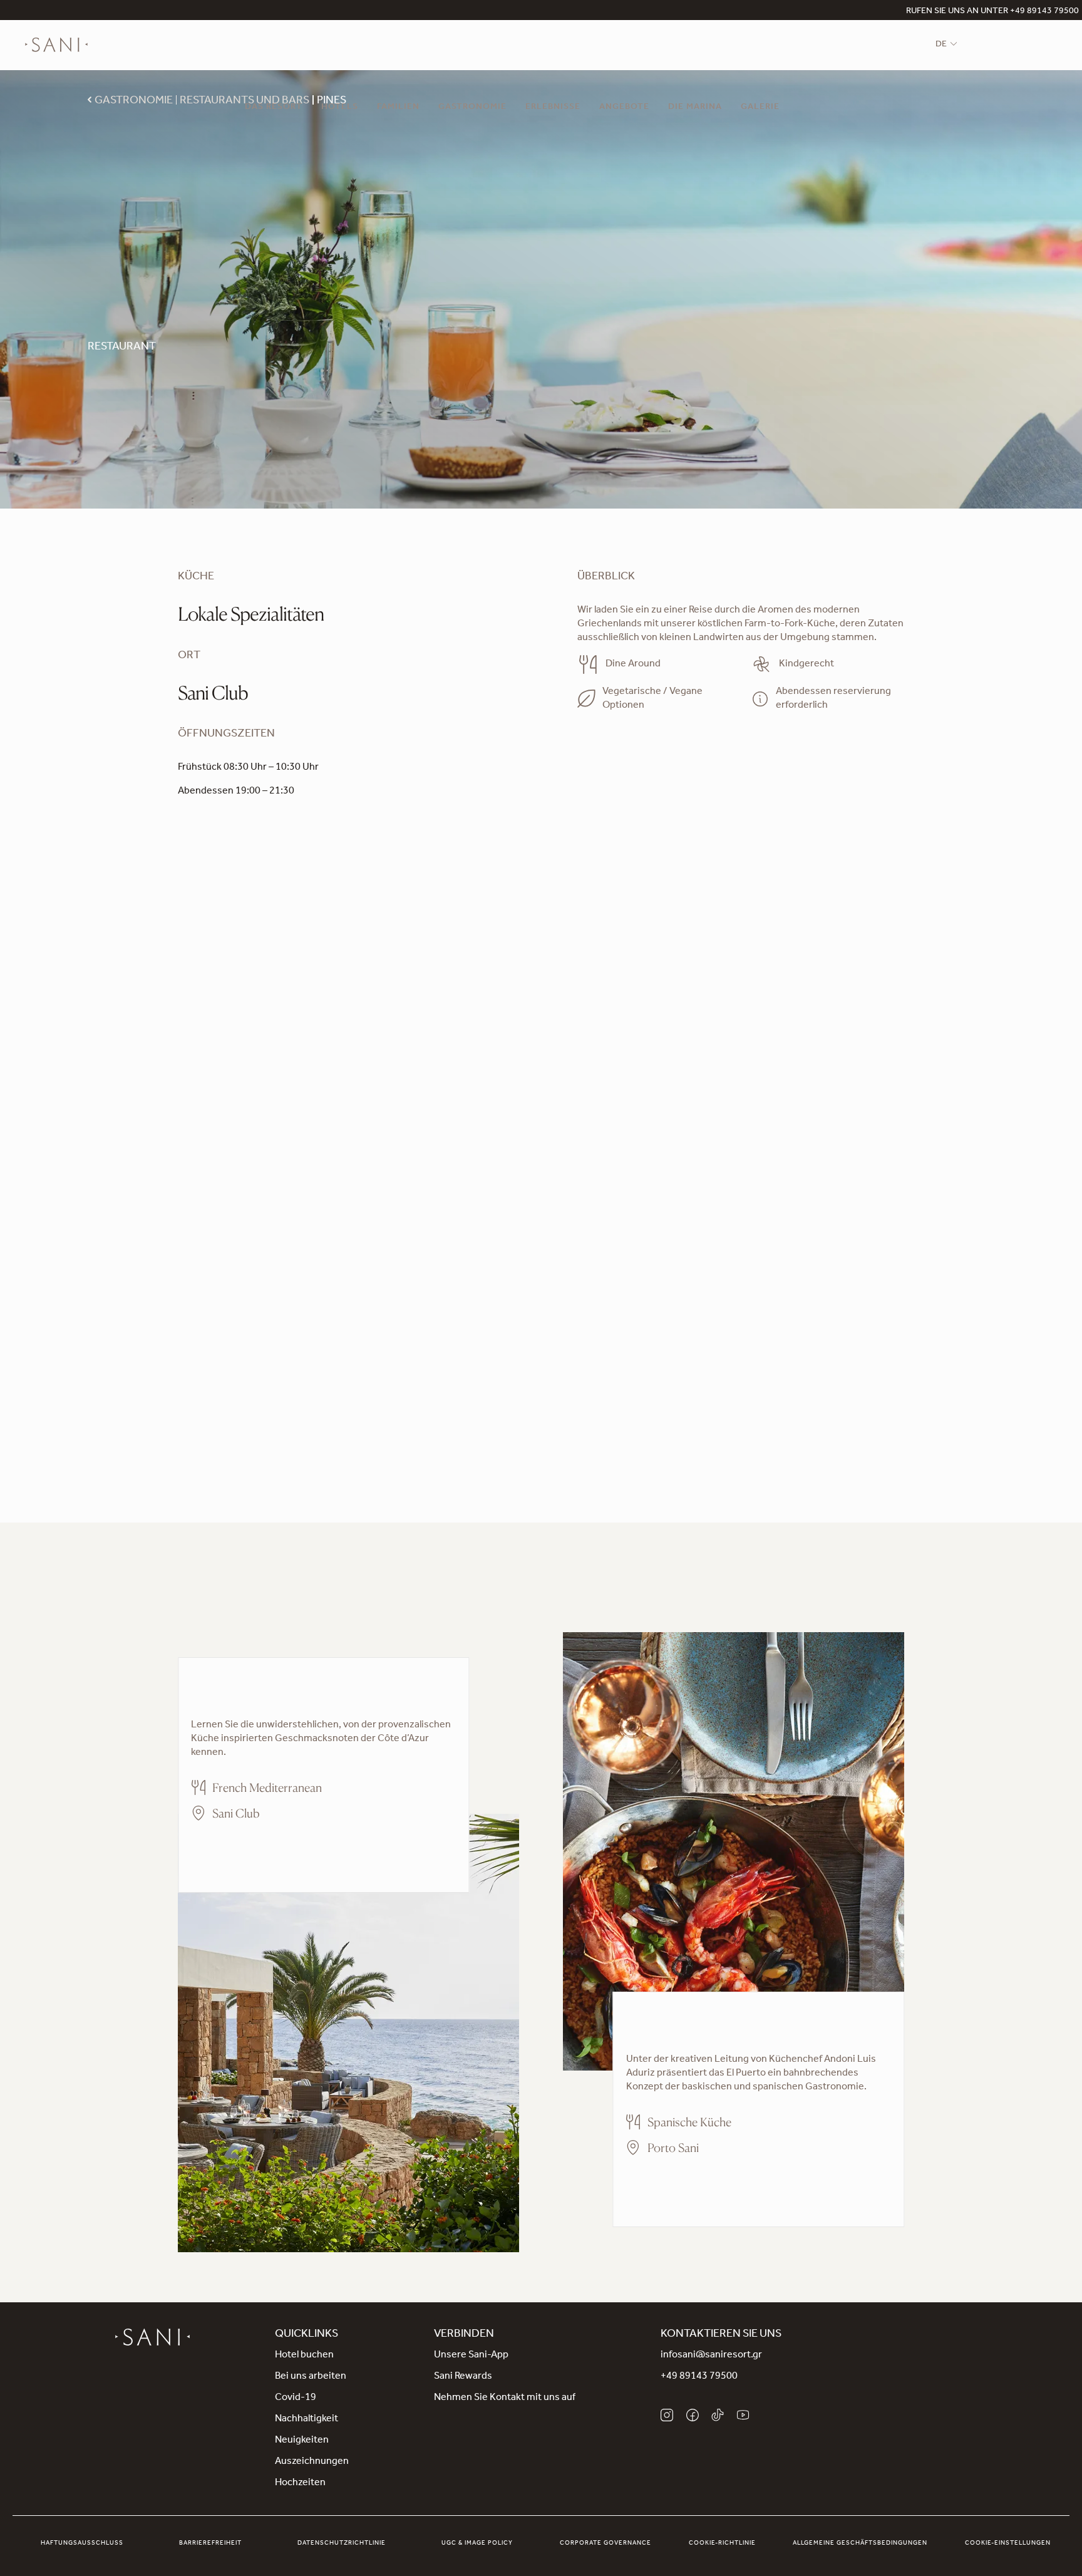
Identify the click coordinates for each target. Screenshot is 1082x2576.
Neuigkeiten (302, 2441)
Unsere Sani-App (471, 2356)
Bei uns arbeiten (311, 2377)
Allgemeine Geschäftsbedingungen (860, 2543)
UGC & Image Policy (477, 2543)
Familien (398, 108)
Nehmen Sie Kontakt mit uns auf (505, 2398)
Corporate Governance (605, 2543)
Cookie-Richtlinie (722, 2543)
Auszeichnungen (312, 2462)
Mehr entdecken (227, 1849)
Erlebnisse (553, 108)
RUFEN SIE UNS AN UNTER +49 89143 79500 (992, 12)
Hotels (340, 108)
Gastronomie (472, 108)
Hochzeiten (300, 2483)
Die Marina (695, 108)
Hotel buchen (304, 2356)
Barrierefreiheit (210, 2543)
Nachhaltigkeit (307, 2419)
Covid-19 (296, 2398)
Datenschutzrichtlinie (342, 2543)
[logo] (56, 45)
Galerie (760, 108)
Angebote (624, 108)
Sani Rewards (463, 2377)
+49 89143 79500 (699, 2377)
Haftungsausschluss (82, 2543)
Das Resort (274, 108)
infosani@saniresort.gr (711, 2356)
